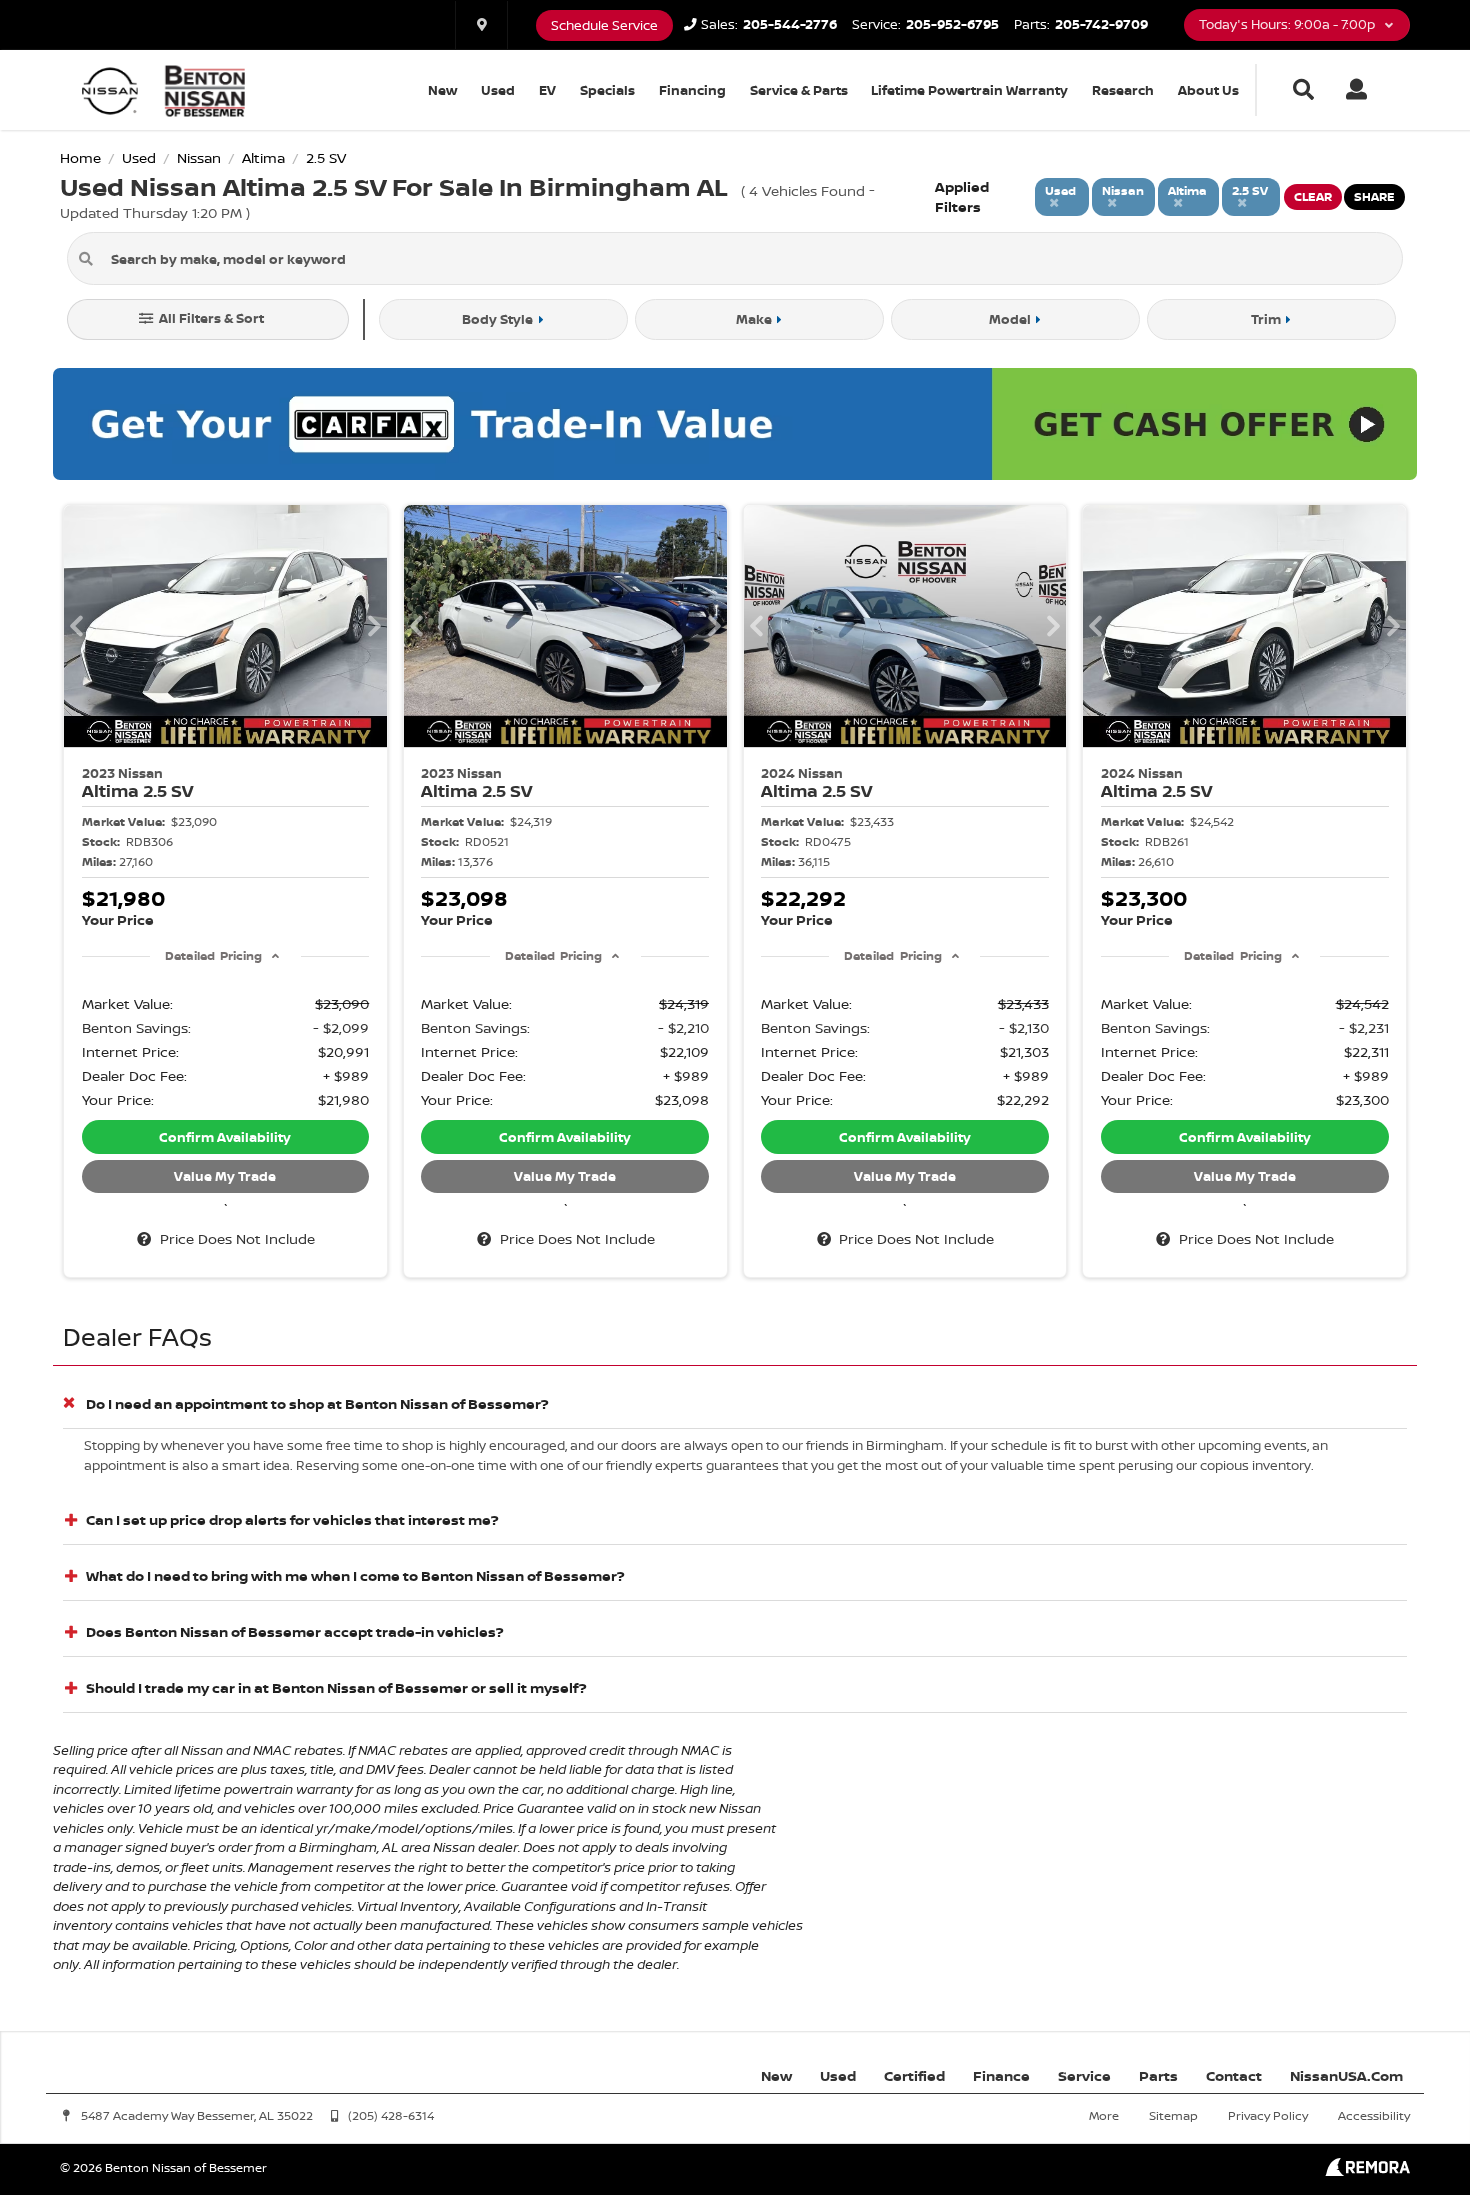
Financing (692, 90)
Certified (914, 2075)
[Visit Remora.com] (1367, 2170)
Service (1084, 2075)
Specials (607, 90)
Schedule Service (604, 25)
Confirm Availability (225, 1137)
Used (498, 90)
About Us (1208, 90)
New (442, 90)
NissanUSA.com (1346, 2075)
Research (1123, 90)
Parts (1158, 2075)
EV (547, 90)
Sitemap (1173, 2115)
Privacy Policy (1268, 2115)
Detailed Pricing (213, 955)
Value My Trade (225, 1176)
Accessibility (1374, 2115)
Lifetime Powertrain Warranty (969, 90)
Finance (1001, 2075)
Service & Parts (799, 90)
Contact (1234, 2075)
